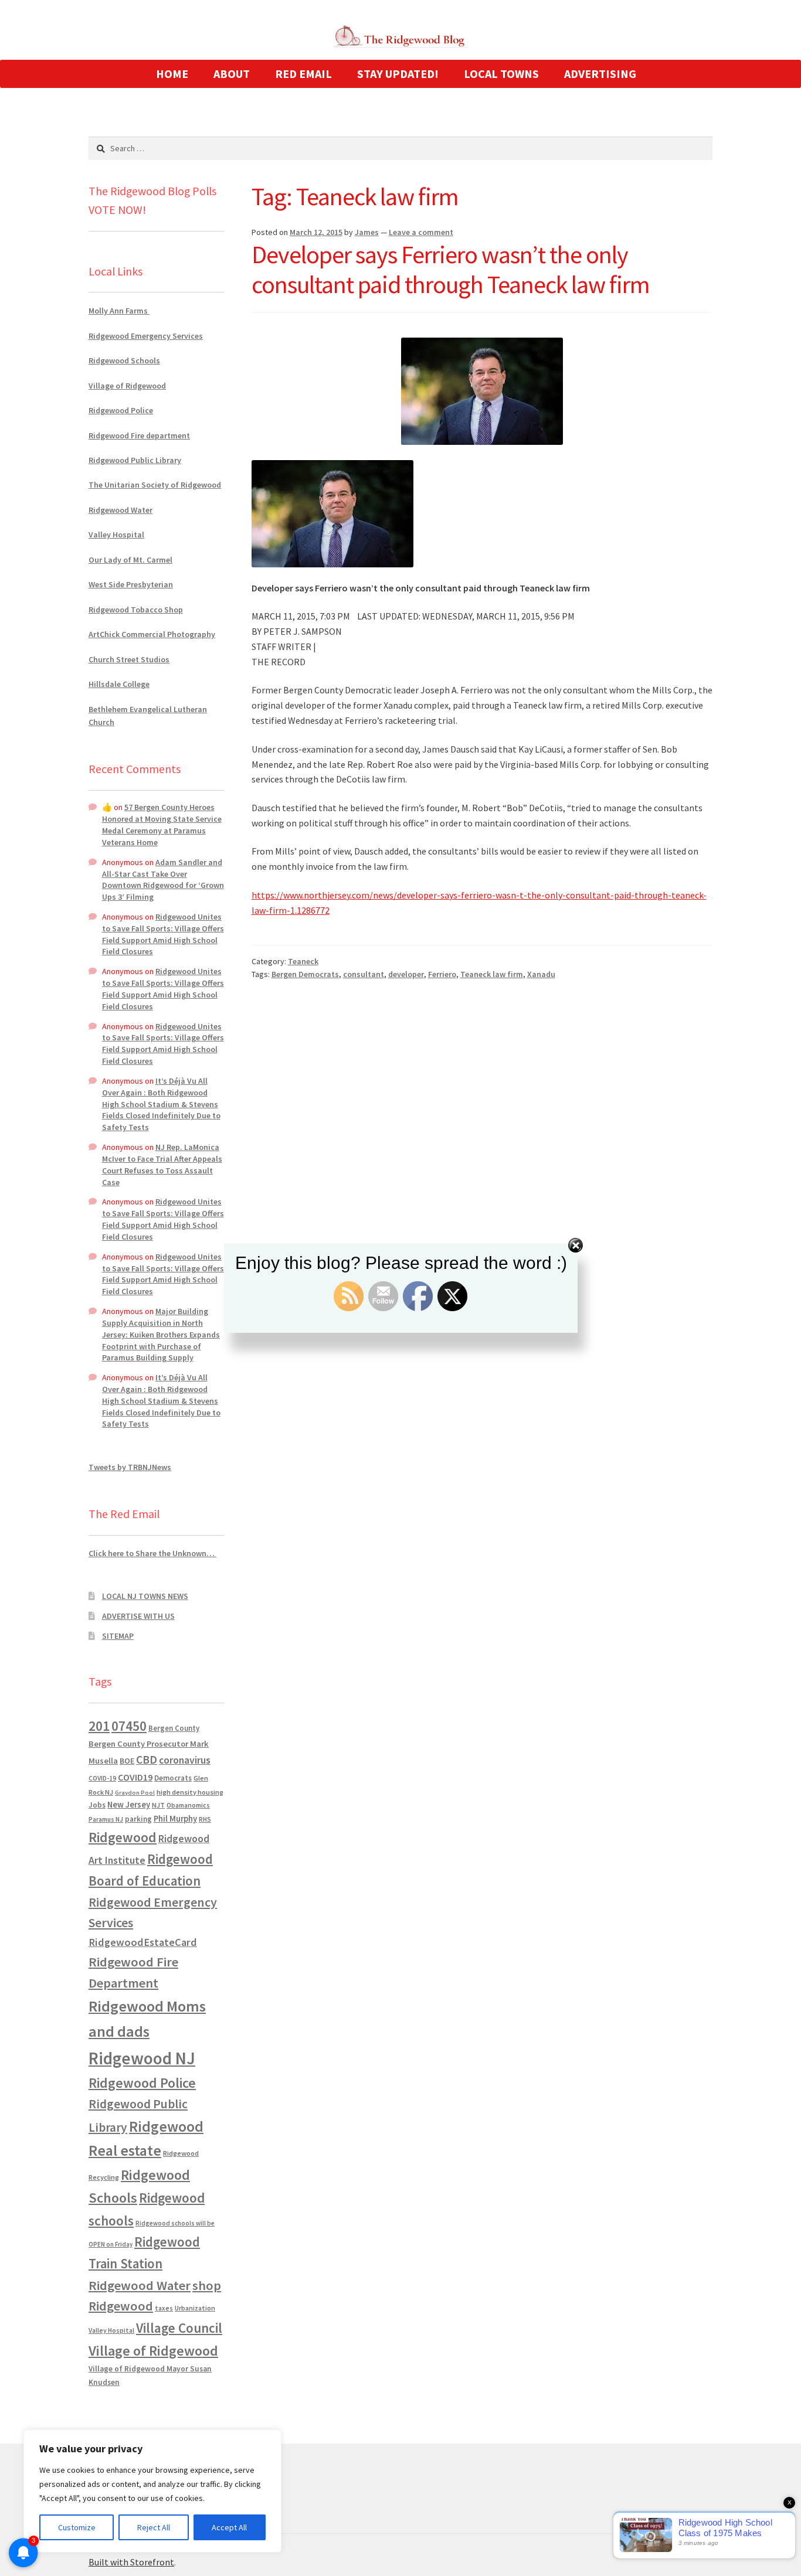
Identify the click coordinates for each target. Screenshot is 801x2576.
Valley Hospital (116, 535)
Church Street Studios (129, 659)
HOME (172, 74)
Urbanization (195, 2308)
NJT (158, 1805)
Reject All (154, 2527)
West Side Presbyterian (131, 584)
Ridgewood (123, 1837)
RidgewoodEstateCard (143, 1942)
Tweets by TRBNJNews (130, 1467)
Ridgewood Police (121, 410)
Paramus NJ (106, 1819)
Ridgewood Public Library (135, 460)
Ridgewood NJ (142, 2058)
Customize (77, 2527)
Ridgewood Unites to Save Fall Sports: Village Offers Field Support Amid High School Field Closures (163, 934)
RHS (205, 1819)
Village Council (179, 2328)
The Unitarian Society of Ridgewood (155, 485)
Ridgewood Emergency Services (146, 336)
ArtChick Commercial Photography (152, 634)
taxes (164, 2308)
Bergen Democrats (305, 974)
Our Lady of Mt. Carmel (130, 560)
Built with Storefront (131, 2562)
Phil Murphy (175, 1819)
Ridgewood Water (121, 510)
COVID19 (135, 1777)
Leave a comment (421, 232)
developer (406, 974)
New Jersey (129, 1805)
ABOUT (232, 74)
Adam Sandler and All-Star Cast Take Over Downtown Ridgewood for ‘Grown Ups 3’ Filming (163, 879)
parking (138, 1819)
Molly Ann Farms (119, 311)
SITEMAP (118, 1636)
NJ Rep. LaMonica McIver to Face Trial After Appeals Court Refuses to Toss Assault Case (162, 1164)
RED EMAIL (303, 74)
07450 (129, 1726)
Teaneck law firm (492, 974)
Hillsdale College (119, 684)
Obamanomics (188, 1805)
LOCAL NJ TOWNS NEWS (145, 1596)
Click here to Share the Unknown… (152, 1553)
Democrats (173, 1778)
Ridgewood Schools (124, 360)
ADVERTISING (600, 74)
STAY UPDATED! (398, 74)
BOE (127, 1761)
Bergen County (174, 1728)
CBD (147, 1760)
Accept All (229, 2527)
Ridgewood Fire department (139, 435)
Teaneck (303, 961)
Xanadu (541, 974)
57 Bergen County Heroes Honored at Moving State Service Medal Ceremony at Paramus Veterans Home (162, 824)
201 (99, 1726)
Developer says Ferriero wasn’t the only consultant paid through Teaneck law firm (451, 269)
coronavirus (185, 1760)
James (367, 232)
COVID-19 (102, 1778)
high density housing (190, 1792)
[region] (152, 2491)
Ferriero (442, 974)
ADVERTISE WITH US (138, 1616)
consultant (364, 974)
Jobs (97, 1805)
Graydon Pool (135, 1793)
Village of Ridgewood (127, 386)
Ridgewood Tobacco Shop (136, 610)
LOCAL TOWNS (501, 74)
